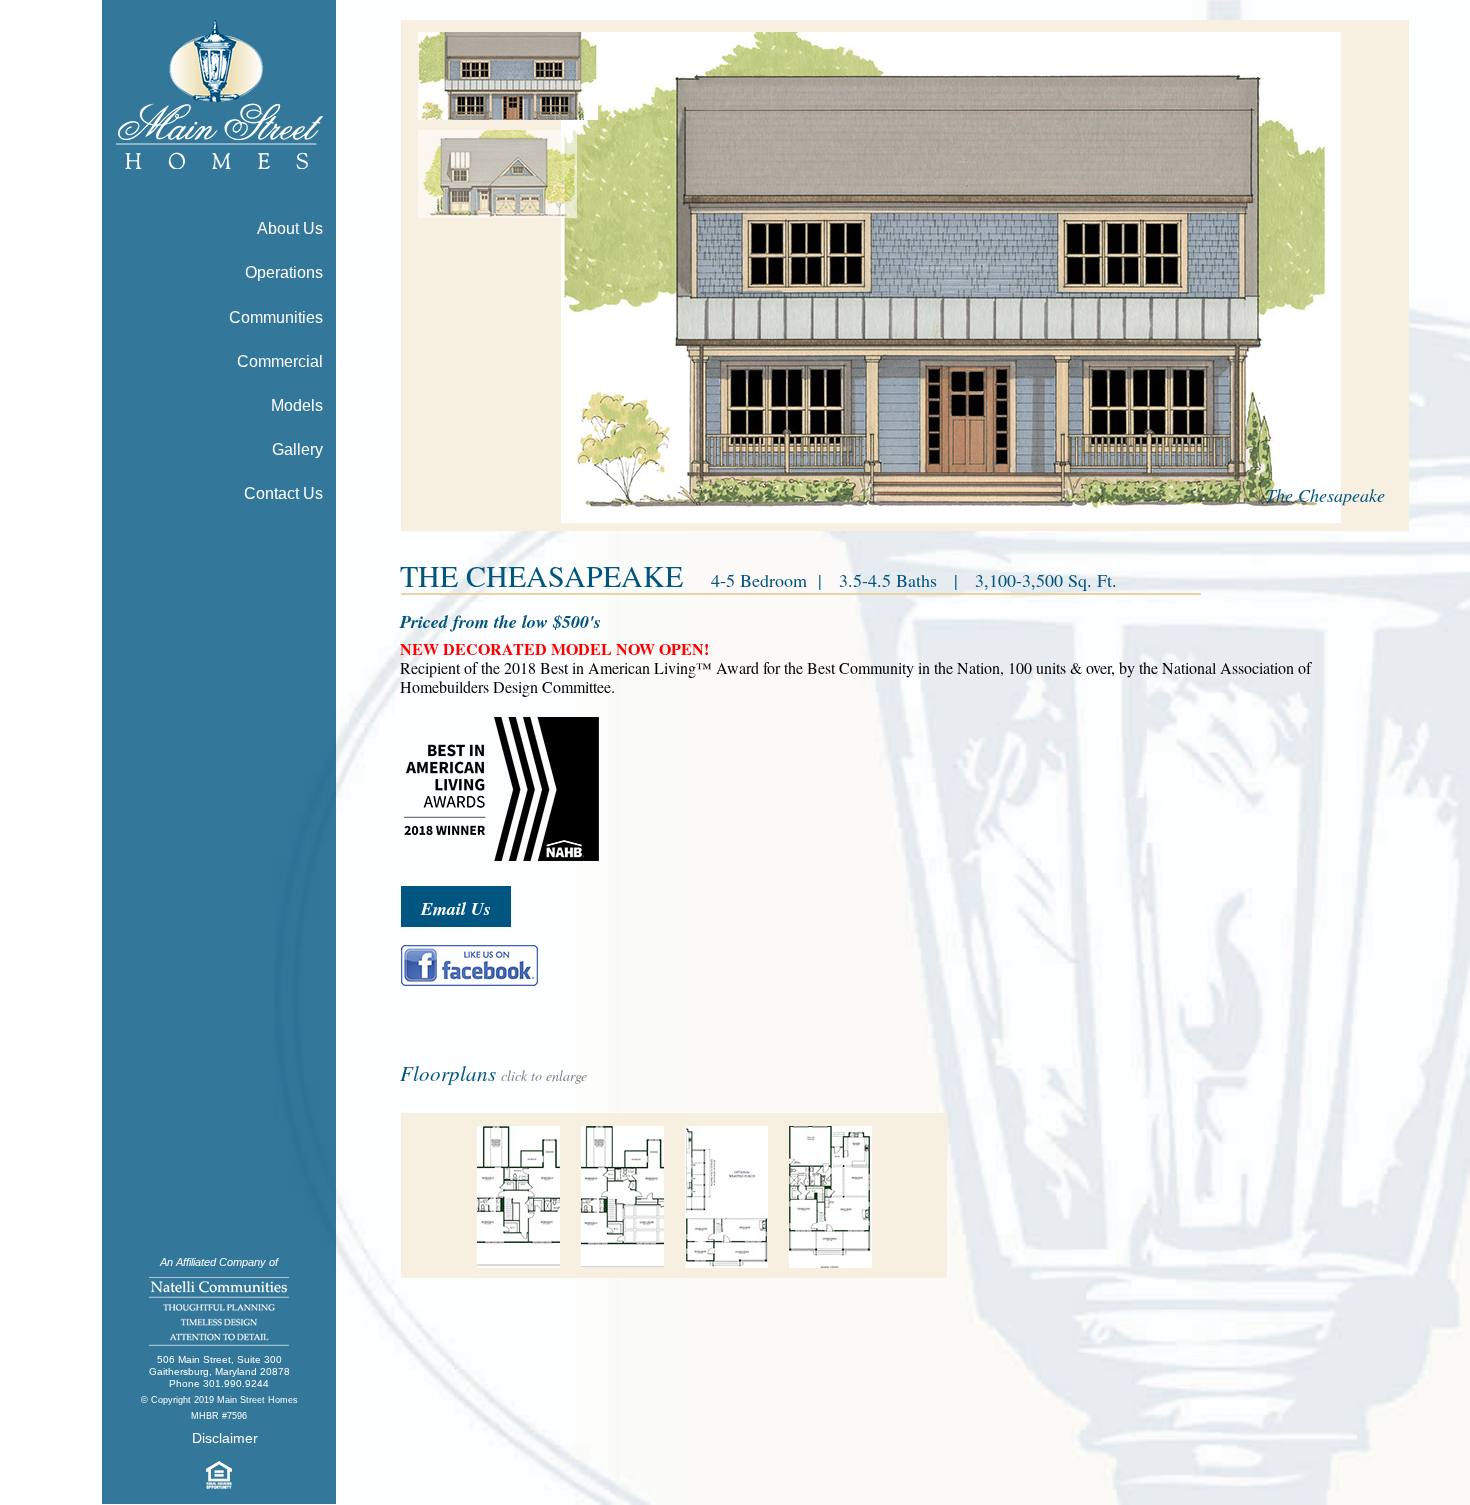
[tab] (509, 76)
